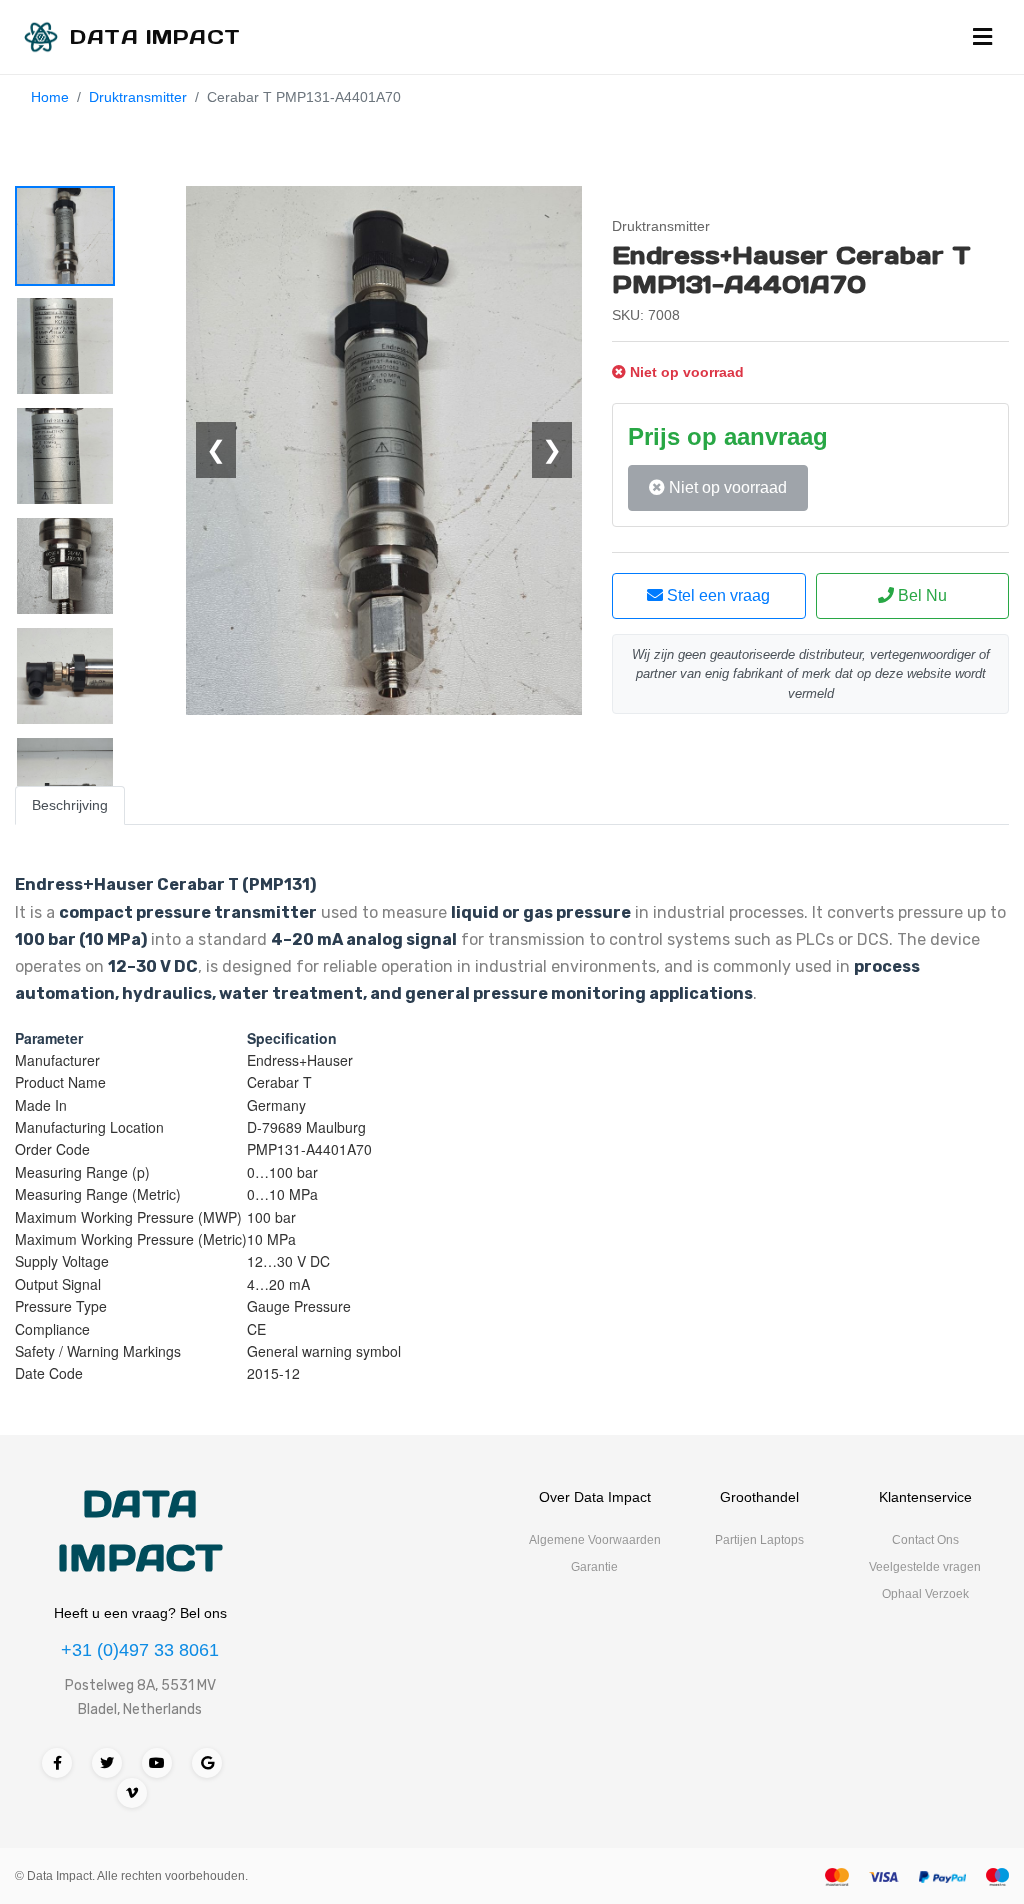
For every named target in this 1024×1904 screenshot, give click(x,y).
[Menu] (982, 37)
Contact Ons (925, 1540)
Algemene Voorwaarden (595, 1540)
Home (50, 97)
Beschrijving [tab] (70, 805)
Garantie (594, 1567)
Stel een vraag (716, 595)
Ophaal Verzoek (925, 1594)
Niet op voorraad (726, 487)
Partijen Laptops (759, 1540)
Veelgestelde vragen (925, 1567)
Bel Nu (920, 595)
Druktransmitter (138, 97)
